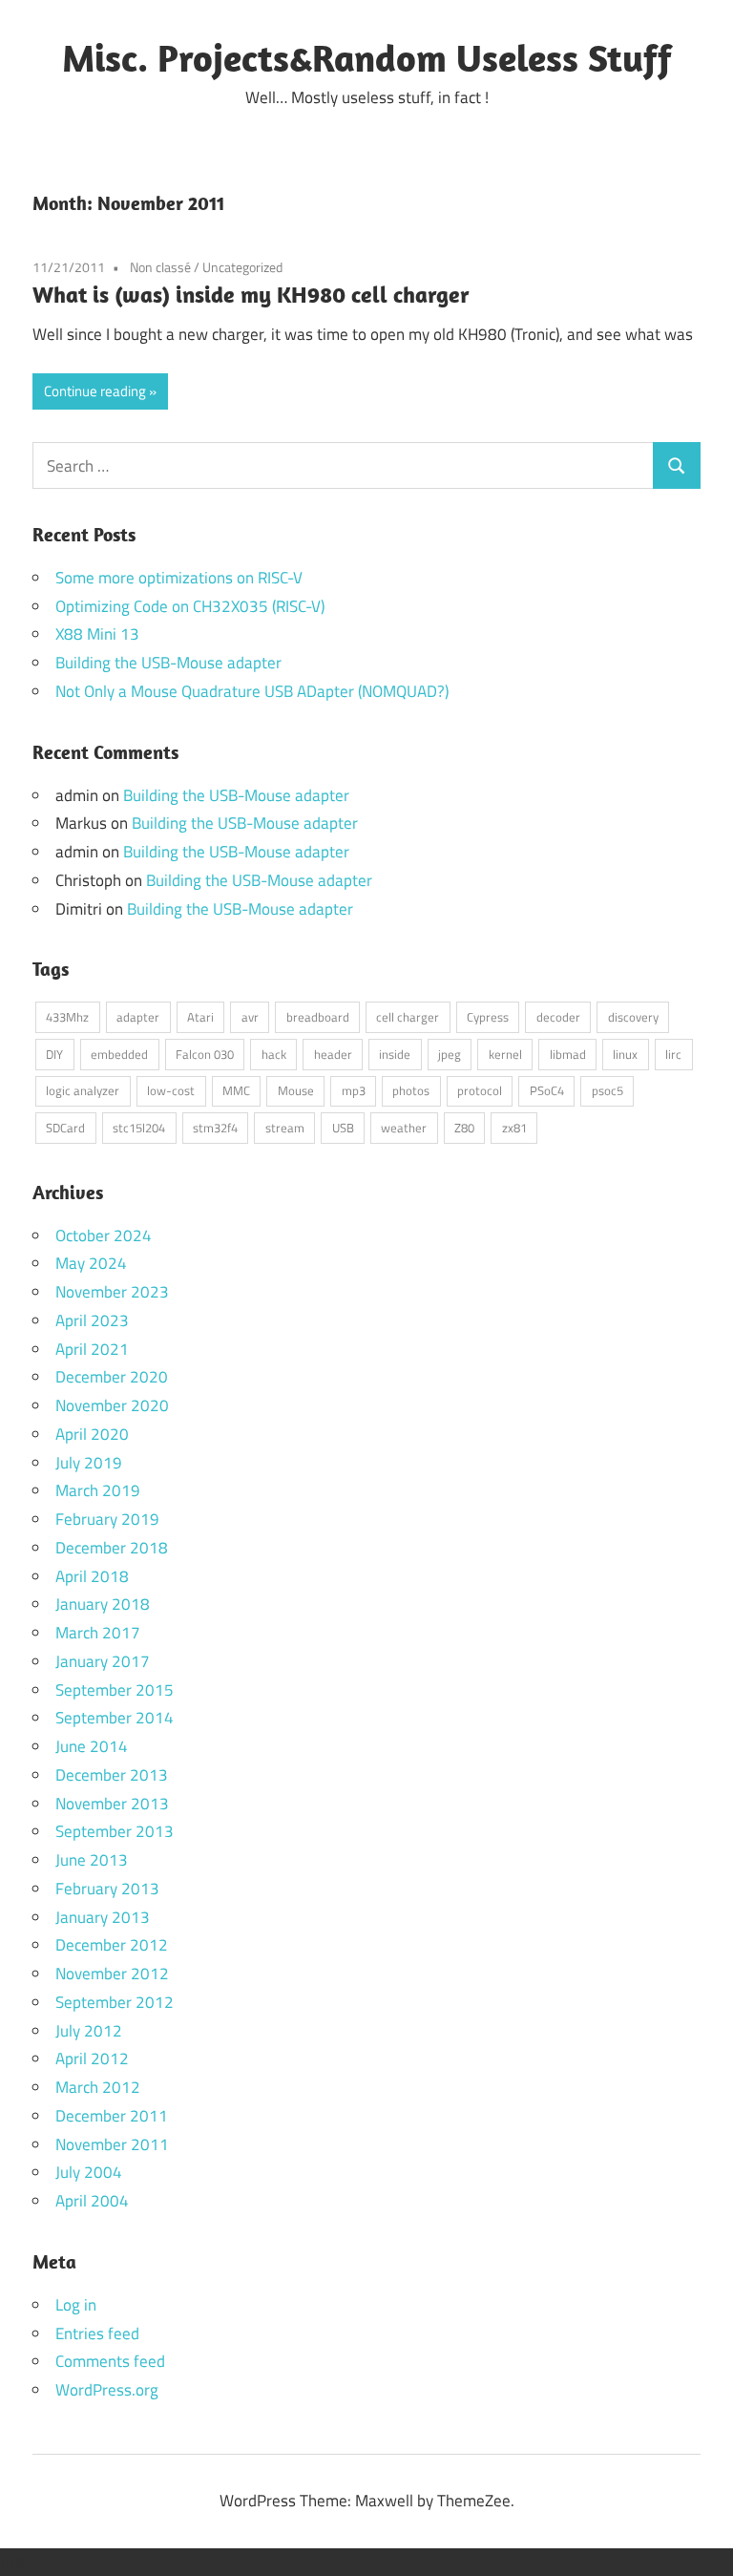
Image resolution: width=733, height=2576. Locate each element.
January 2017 (103, 1661)
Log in (76, 2305)
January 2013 (103, 1917)
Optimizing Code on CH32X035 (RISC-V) (190, 606)
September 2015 (115, 1690)
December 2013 (112, 1775)
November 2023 (112, 1292)
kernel (505, 1054)
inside (395, 1054)
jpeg (450, 1054)
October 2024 (104, 1235)
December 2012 (112, 1945)
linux (625, 1054)
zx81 (514, 1128)
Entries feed (97, 2333)
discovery (633, 1017)
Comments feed (110, 2361)
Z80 (464, 1128)
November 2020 (112, 1405)
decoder (558, 1017)
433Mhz (67, 1017)
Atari (200, 1017)
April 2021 (92, 1349)
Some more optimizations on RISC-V (179, 578)
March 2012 (98, 2087)
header (333, 1054)
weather (404, 1128)
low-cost (171, 1090)
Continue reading (95, 391)
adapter (138, 1017)
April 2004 (92, 2201)
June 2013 (92, 1860)
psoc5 (607, 1090)
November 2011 (112, 2144)
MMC (236, 1090)
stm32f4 (215, 1128)
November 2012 (112, 1974)
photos (411, 1090)
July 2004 (89, 2172)
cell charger (408, 1017)
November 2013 (112, 1804)
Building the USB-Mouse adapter (168, 663)
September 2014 (115, 1718)
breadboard (318, 1017)
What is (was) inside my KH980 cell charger (251, 294)
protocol (480, 1090)
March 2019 (98, 1490)
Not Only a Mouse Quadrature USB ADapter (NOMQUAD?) (252, 691)
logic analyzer (83, 1090)
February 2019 (107, 1519)
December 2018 (112, 1548)
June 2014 (92, 1746)
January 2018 (103, 1604)
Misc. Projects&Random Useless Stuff (367, 57)
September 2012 (115, 2002)
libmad (568, 1054)
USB (343, 1128)
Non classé (160, 267)
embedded (119, 1054)
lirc (673, 1054)
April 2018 (92, 1576)
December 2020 (112, 1377)
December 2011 (112, 2116)
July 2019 (89, 1463)
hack (274, 1054)
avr (250, 1017)
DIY (54, 1054)
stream (285, 1128)
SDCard (65, 1128)
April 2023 (92, 1320)
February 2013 (107, 1889)
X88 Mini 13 (97, 634)
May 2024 (91, 1263)
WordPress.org (107, 2390)
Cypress (488, 1017)
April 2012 (92, 2059)
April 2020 (92, 1434)
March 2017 (98, 1633)
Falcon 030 (205, 1054)
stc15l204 (139, 1128)
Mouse (296, 1090)
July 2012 (89, 2031)
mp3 (354, 1090)
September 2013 (115, 1831)
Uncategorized (242, 267)
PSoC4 (547, 1090)
